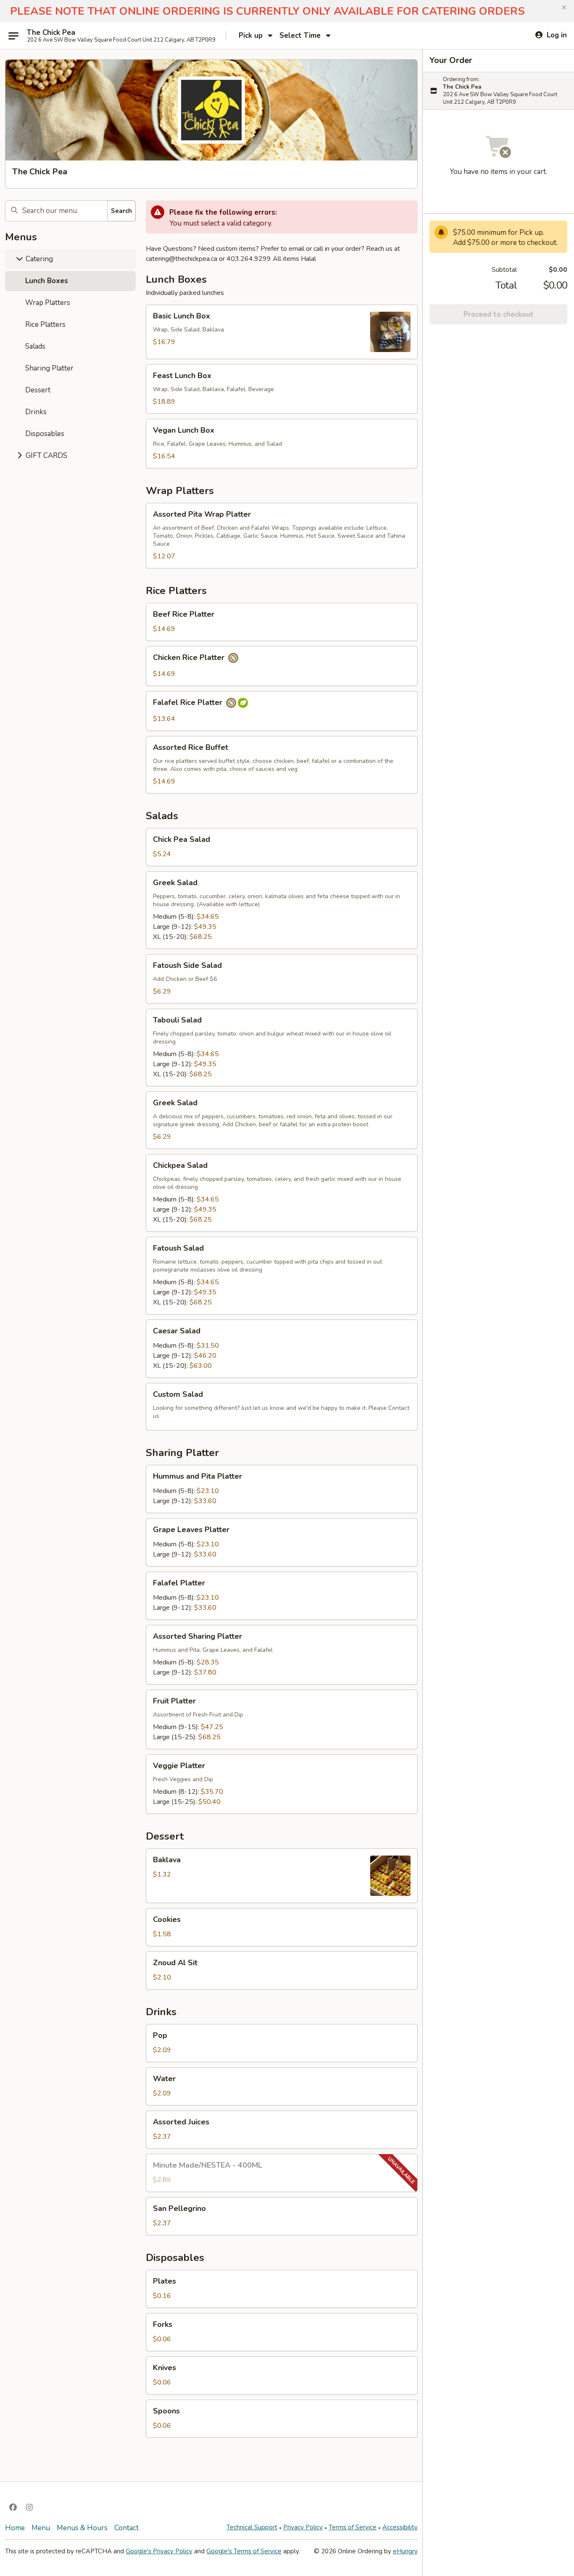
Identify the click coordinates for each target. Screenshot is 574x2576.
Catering (38, 259)
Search (121, 211)
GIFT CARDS (46, 456)
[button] (564, 8)
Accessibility (400, 2527)
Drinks (36, 412)
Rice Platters (45, 325)
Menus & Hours (82, 2528)
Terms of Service (353, 2527)
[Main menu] (13, 36)
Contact (126, 2528)
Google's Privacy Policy (159, 2551)
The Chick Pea (51, 33)
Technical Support (252, 2527)
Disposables (45, 434)
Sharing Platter (49, 368)
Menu (41, 2528)
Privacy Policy (303, 2527)
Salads (35, 346)
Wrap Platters (48, 303)
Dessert (38, 390)
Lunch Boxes (47, 281)
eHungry (405, 2551)
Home (15, 2528)
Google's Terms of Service (244, 2551)
